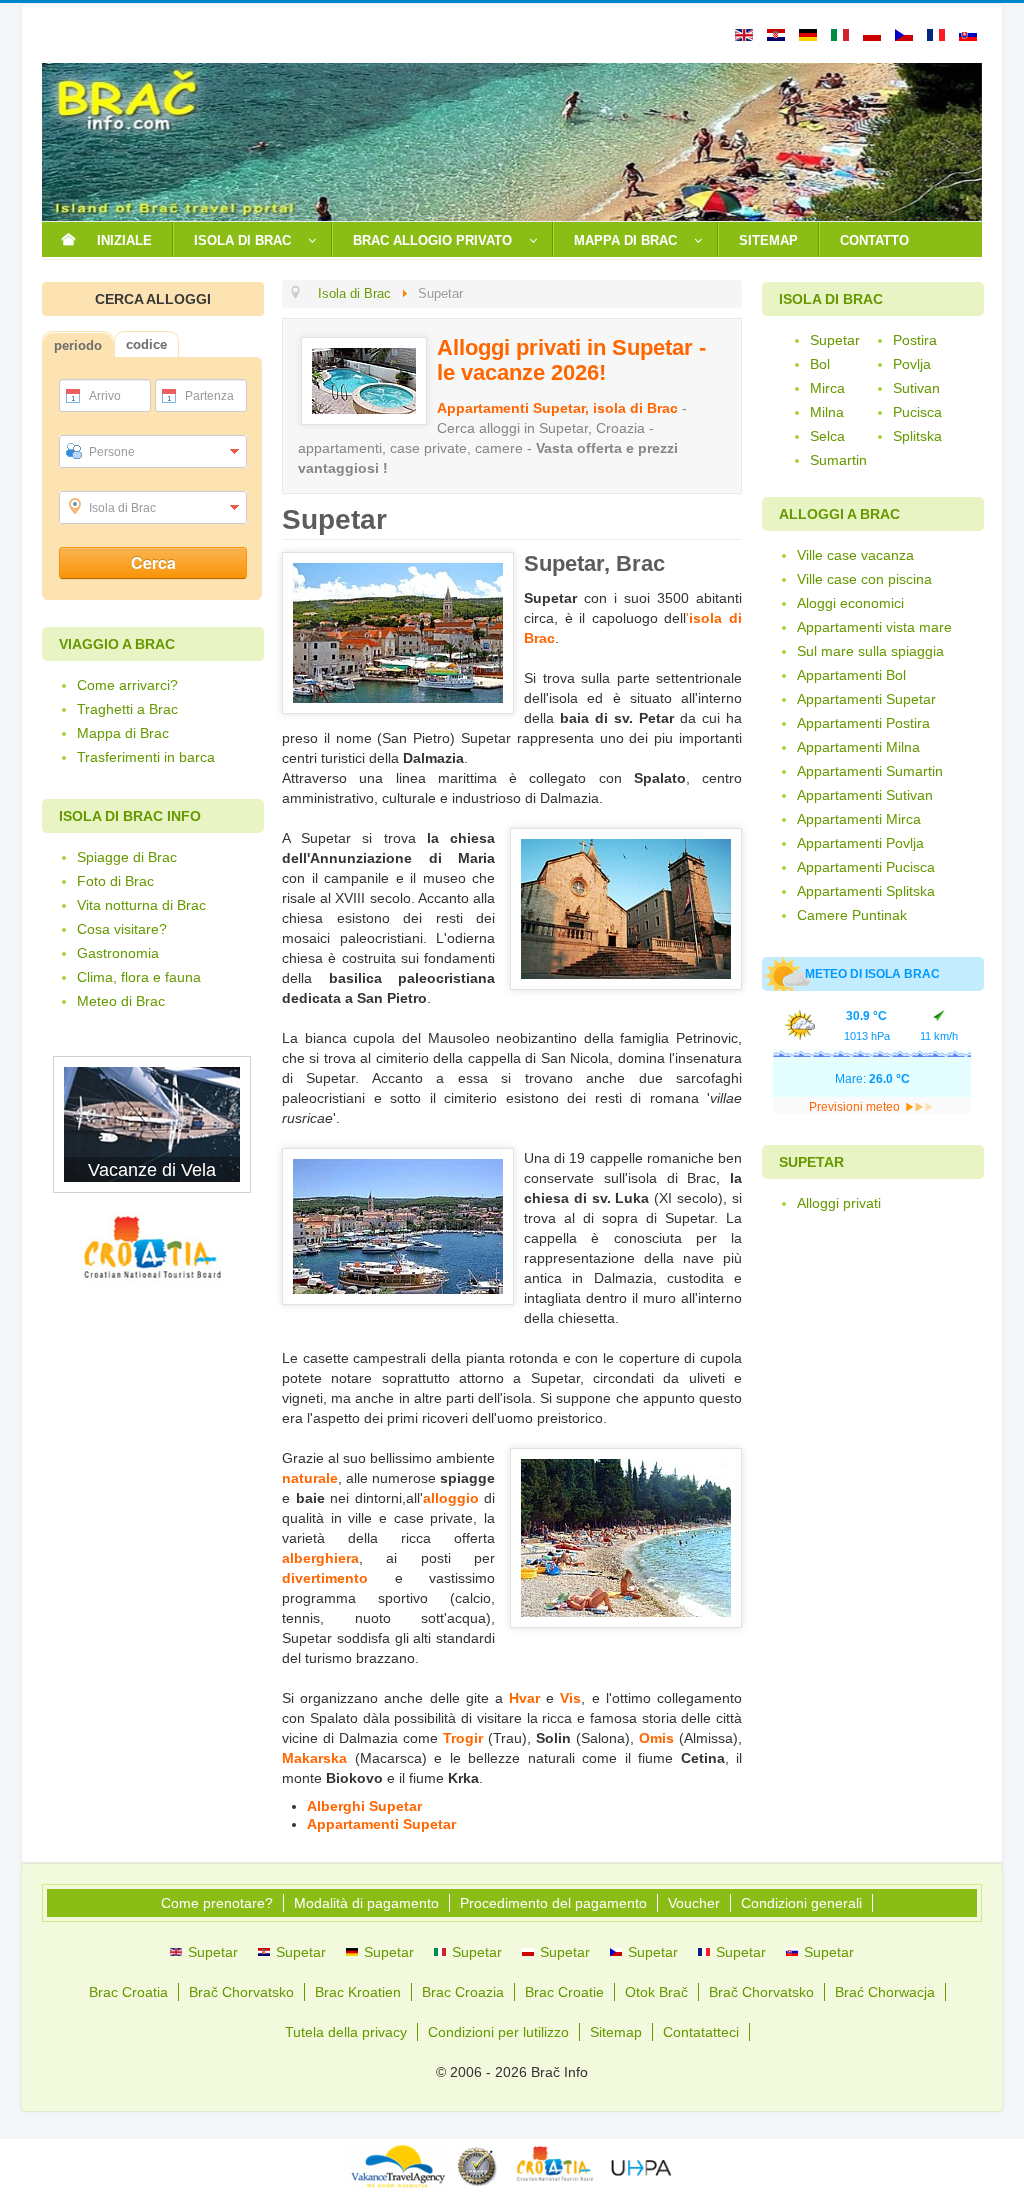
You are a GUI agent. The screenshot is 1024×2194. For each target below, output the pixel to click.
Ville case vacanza (855, 555)
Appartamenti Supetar (381, 1824)
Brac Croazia (463, 1992)
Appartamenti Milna (858, 747)
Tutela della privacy (346, 2032)
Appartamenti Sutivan (865, 795)
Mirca (827, 388)
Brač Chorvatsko (241, 1992)
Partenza (209, 396)
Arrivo (105, 396)
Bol (820, 364)
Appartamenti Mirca (859, 819)
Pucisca (917, 412)
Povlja (912, 364)
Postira (915, 340)
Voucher (694, 1903)
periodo (78, 345)
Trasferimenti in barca (146, 757)
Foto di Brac (115, 881)
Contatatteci (701, 2032)
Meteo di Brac (121, 1001)
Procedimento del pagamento (553, 1903)
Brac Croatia (128, 1992)
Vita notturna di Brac (141, 905)
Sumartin (838, 460)
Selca (827, 436)
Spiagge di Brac (127, 857)
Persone (112, 452)
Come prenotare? (217, 1903)
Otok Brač (656, 1992)
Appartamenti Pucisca (866, 867)
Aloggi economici (850, 603)
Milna (827, 412)
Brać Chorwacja (885, 1992)
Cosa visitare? (122, 929)
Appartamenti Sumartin (870, 771)
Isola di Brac (122, 508)
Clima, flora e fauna (139, 977)
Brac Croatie (564, 1992)
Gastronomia (118, 953)
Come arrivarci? (127, 685)
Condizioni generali (801, 1903)
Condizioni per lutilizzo (498, 2032)
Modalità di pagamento (366, 1903)
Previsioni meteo (856, 1107)
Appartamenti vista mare (874, 627)
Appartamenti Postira (863, 723)
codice (146, 344)
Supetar (835, 340)
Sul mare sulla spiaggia (870, 651)
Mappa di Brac (123, 733)
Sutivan (916, 388)
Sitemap (616, 2032)
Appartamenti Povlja (860, 843)
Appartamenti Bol (851, 675)
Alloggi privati (839, 1203)
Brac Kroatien (358, 1992)
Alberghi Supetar (364, 1806)
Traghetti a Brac (127, 709)
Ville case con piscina (864, 579)
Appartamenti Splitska (866, 891)
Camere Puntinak (852, 915)
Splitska (917, 436)
